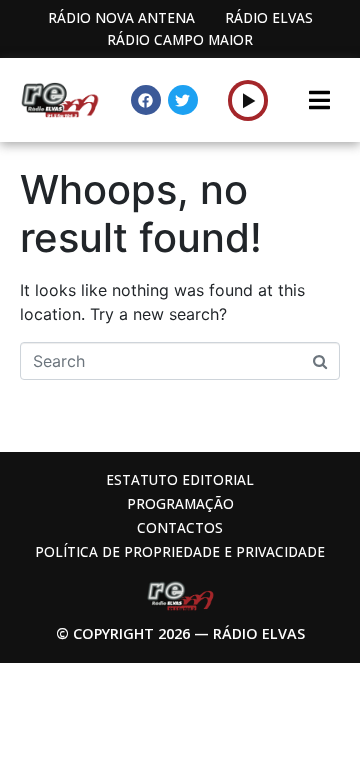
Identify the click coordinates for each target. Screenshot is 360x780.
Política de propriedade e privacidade (180, 551)
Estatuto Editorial (180, 479)
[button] (248, 100)
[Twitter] (183, 100)
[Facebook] (146, 100)
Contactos (180, 527)
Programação (180, 503)
